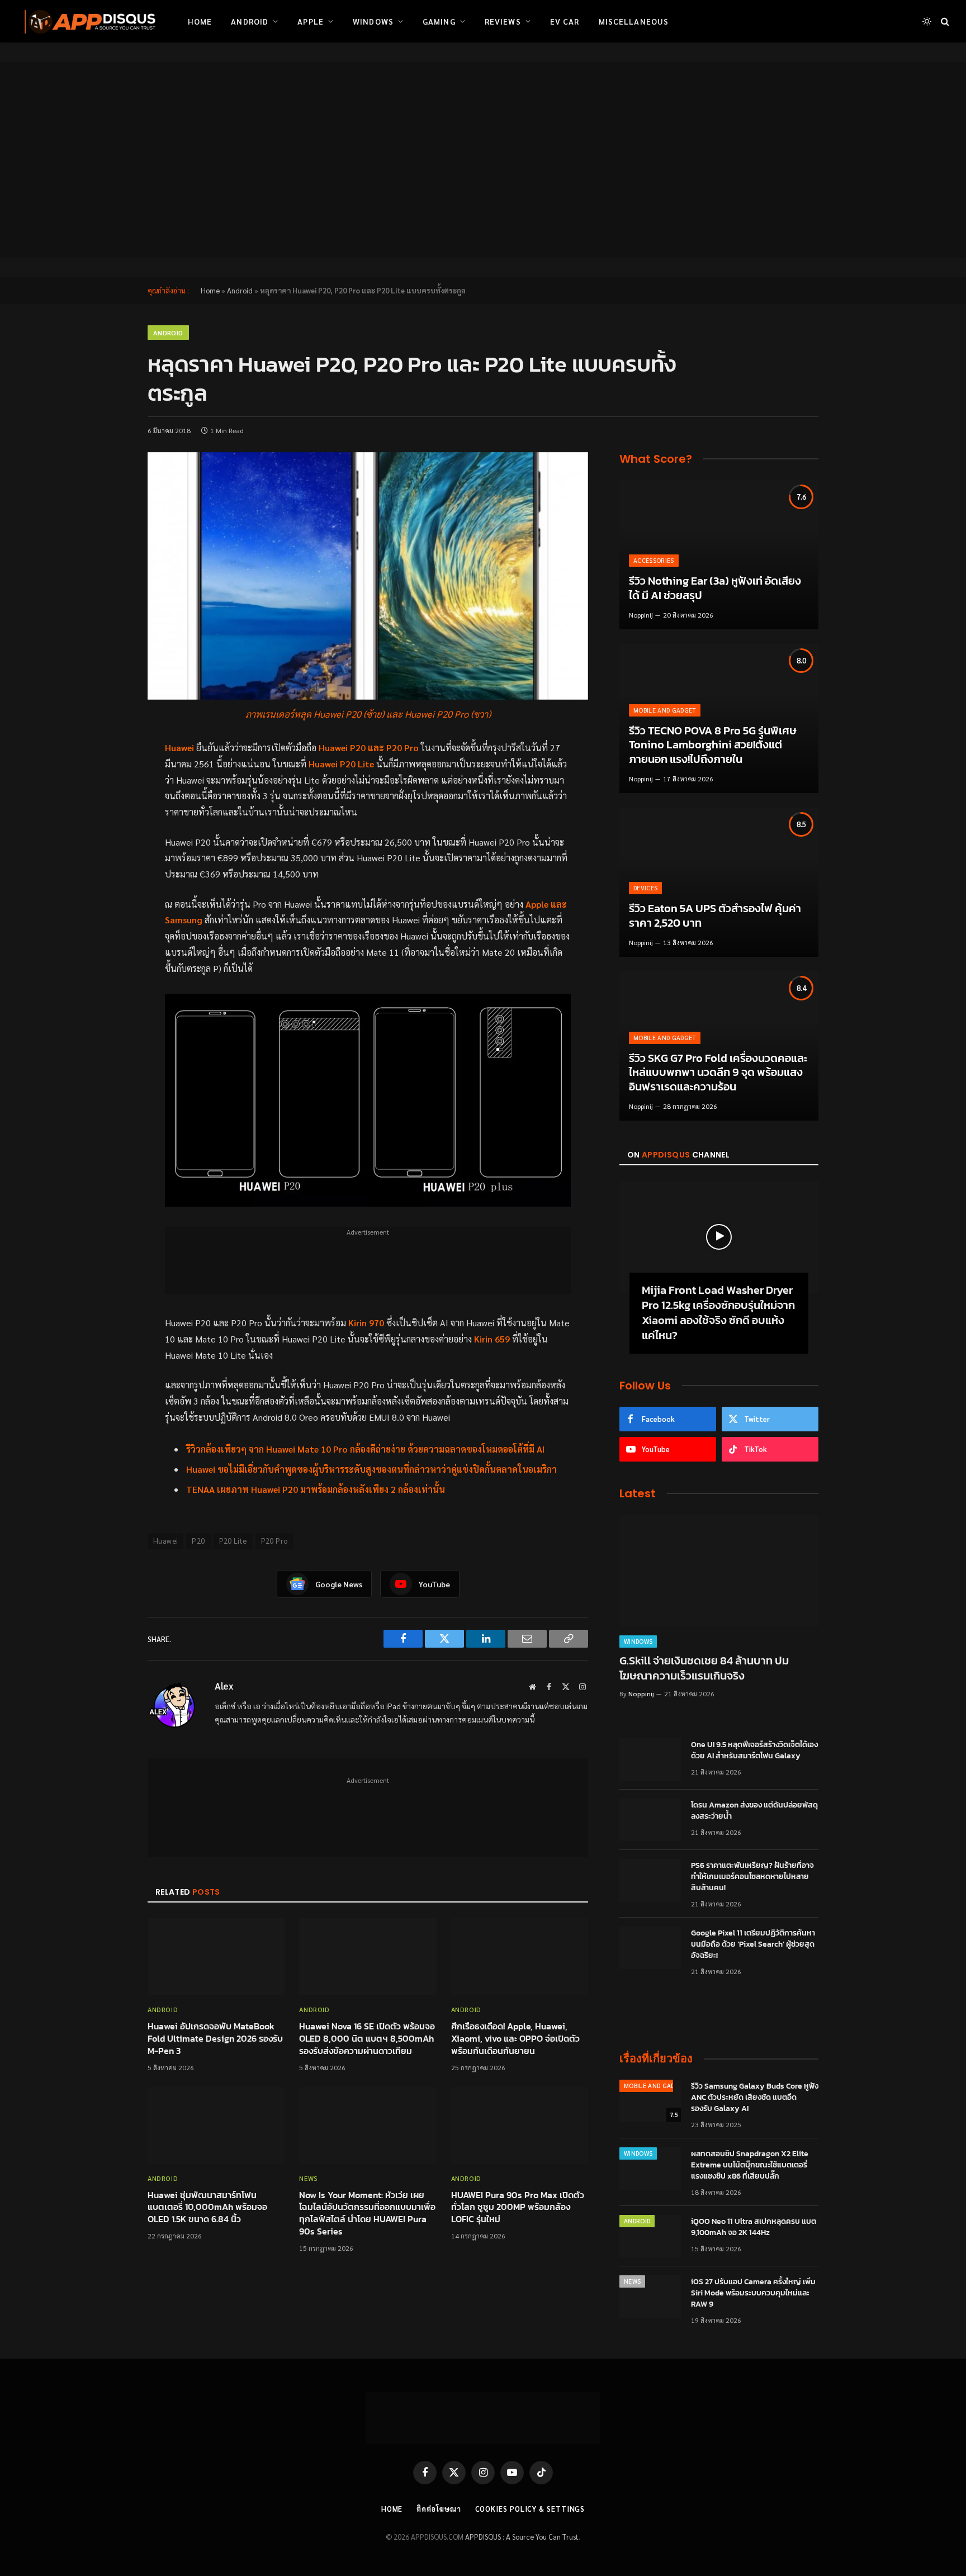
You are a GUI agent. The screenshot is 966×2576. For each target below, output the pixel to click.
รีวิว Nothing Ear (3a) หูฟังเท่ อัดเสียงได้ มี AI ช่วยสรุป (715, 588)
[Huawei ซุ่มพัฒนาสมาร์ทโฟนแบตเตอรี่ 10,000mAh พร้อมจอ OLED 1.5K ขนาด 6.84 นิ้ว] (216, 2126)
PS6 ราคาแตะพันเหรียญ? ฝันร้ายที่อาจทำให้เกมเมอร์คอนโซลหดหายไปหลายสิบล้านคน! (752, 1877)
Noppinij (641, 615)
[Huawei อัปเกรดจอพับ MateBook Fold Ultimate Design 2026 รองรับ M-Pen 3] (216, 1957)
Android (250, 21)
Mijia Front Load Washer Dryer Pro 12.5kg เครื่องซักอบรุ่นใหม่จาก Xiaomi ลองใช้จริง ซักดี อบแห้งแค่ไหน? (718, 1313)
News (308, 2178)
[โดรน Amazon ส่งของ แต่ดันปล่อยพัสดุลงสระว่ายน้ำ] (650, 1820)
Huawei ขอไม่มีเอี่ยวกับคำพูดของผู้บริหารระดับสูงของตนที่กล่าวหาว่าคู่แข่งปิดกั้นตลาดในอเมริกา (371, 1469)
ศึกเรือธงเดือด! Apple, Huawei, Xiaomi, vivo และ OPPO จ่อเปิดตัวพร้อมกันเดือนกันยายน (515, 2039)
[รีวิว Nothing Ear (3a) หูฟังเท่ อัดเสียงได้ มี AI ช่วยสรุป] (719, 555)
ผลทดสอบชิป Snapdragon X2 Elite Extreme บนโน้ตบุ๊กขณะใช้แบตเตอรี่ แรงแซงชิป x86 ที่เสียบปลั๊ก (750, 2165)
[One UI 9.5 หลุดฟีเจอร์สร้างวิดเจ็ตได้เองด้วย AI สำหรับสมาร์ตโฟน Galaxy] (650, 1759)
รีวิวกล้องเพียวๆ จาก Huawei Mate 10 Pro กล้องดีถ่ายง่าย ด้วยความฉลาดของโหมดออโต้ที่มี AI (365, 1449)
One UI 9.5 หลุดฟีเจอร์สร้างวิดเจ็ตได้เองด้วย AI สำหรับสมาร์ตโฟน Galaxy (754, 1750)
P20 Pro (274, 1541)
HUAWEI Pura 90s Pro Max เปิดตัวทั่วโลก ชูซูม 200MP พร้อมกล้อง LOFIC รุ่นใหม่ (518, 2207)
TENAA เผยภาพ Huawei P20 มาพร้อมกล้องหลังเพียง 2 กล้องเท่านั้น (316, 1489)
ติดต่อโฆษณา (439, 2509)
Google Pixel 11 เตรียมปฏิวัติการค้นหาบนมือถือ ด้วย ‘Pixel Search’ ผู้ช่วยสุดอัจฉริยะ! (753, 1944)
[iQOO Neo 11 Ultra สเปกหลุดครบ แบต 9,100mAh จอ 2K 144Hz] (650, 2236)
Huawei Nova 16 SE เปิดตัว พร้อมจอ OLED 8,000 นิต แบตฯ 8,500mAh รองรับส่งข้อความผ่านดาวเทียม (367, 2039)
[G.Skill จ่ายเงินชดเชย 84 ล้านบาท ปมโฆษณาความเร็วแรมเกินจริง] (719, 1571)
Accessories (654, 560)
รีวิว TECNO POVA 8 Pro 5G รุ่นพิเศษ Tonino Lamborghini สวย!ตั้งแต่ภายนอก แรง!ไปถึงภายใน (713, 745)
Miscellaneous (634, 21)
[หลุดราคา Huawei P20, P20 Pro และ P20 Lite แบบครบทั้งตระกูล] (368, 576)
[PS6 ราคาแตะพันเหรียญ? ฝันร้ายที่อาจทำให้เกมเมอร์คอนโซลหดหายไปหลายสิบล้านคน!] (650, 1880)
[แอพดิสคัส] (88, 21)
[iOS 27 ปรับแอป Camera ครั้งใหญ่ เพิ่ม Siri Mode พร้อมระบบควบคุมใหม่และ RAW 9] (650, 2297)
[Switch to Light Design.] (927, 21)
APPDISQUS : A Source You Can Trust (522, 2537)
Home (200, 21)
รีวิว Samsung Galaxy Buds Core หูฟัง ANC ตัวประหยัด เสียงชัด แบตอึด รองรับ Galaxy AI (755, 2098)
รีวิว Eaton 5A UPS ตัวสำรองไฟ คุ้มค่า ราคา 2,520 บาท (715, 916)
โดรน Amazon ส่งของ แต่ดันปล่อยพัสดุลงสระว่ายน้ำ (754, 1811)
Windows (373, 21)
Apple (311, 21)
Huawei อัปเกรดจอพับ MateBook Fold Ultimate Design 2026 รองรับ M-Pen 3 (215, 2039)
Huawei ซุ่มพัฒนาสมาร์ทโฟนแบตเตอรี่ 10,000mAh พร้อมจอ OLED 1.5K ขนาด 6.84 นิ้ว (207, 2207)
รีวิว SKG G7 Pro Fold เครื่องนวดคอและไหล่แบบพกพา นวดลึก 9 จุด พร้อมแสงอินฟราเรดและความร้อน (718, 1073)
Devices (645, 888)
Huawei (165, 1541)
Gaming (439, 21)
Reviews (503, 21)
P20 (198, 1541)
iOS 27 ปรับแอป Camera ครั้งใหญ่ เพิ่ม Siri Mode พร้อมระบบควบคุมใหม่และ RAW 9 (753, 2293)
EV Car (565, 21)
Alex (224, 1686)
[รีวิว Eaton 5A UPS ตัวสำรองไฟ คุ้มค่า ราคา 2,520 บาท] (719, 882)
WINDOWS (638, 1641)
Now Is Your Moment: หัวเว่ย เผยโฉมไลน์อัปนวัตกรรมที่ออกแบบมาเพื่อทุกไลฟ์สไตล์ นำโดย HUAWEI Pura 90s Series (367, 2214)
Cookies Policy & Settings (530, 2509)
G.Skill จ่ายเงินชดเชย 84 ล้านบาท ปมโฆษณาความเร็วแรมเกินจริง (704, 1668)
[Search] (944, 22)
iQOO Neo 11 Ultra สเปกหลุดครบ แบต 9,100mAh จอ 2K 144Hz (754, 2227)
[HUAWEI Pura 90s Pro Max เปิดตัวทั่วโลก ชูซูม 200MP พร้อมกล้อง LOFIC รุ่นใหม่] (520, 2126)
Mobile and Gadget (665, 710)
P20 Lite (233, 1541)
